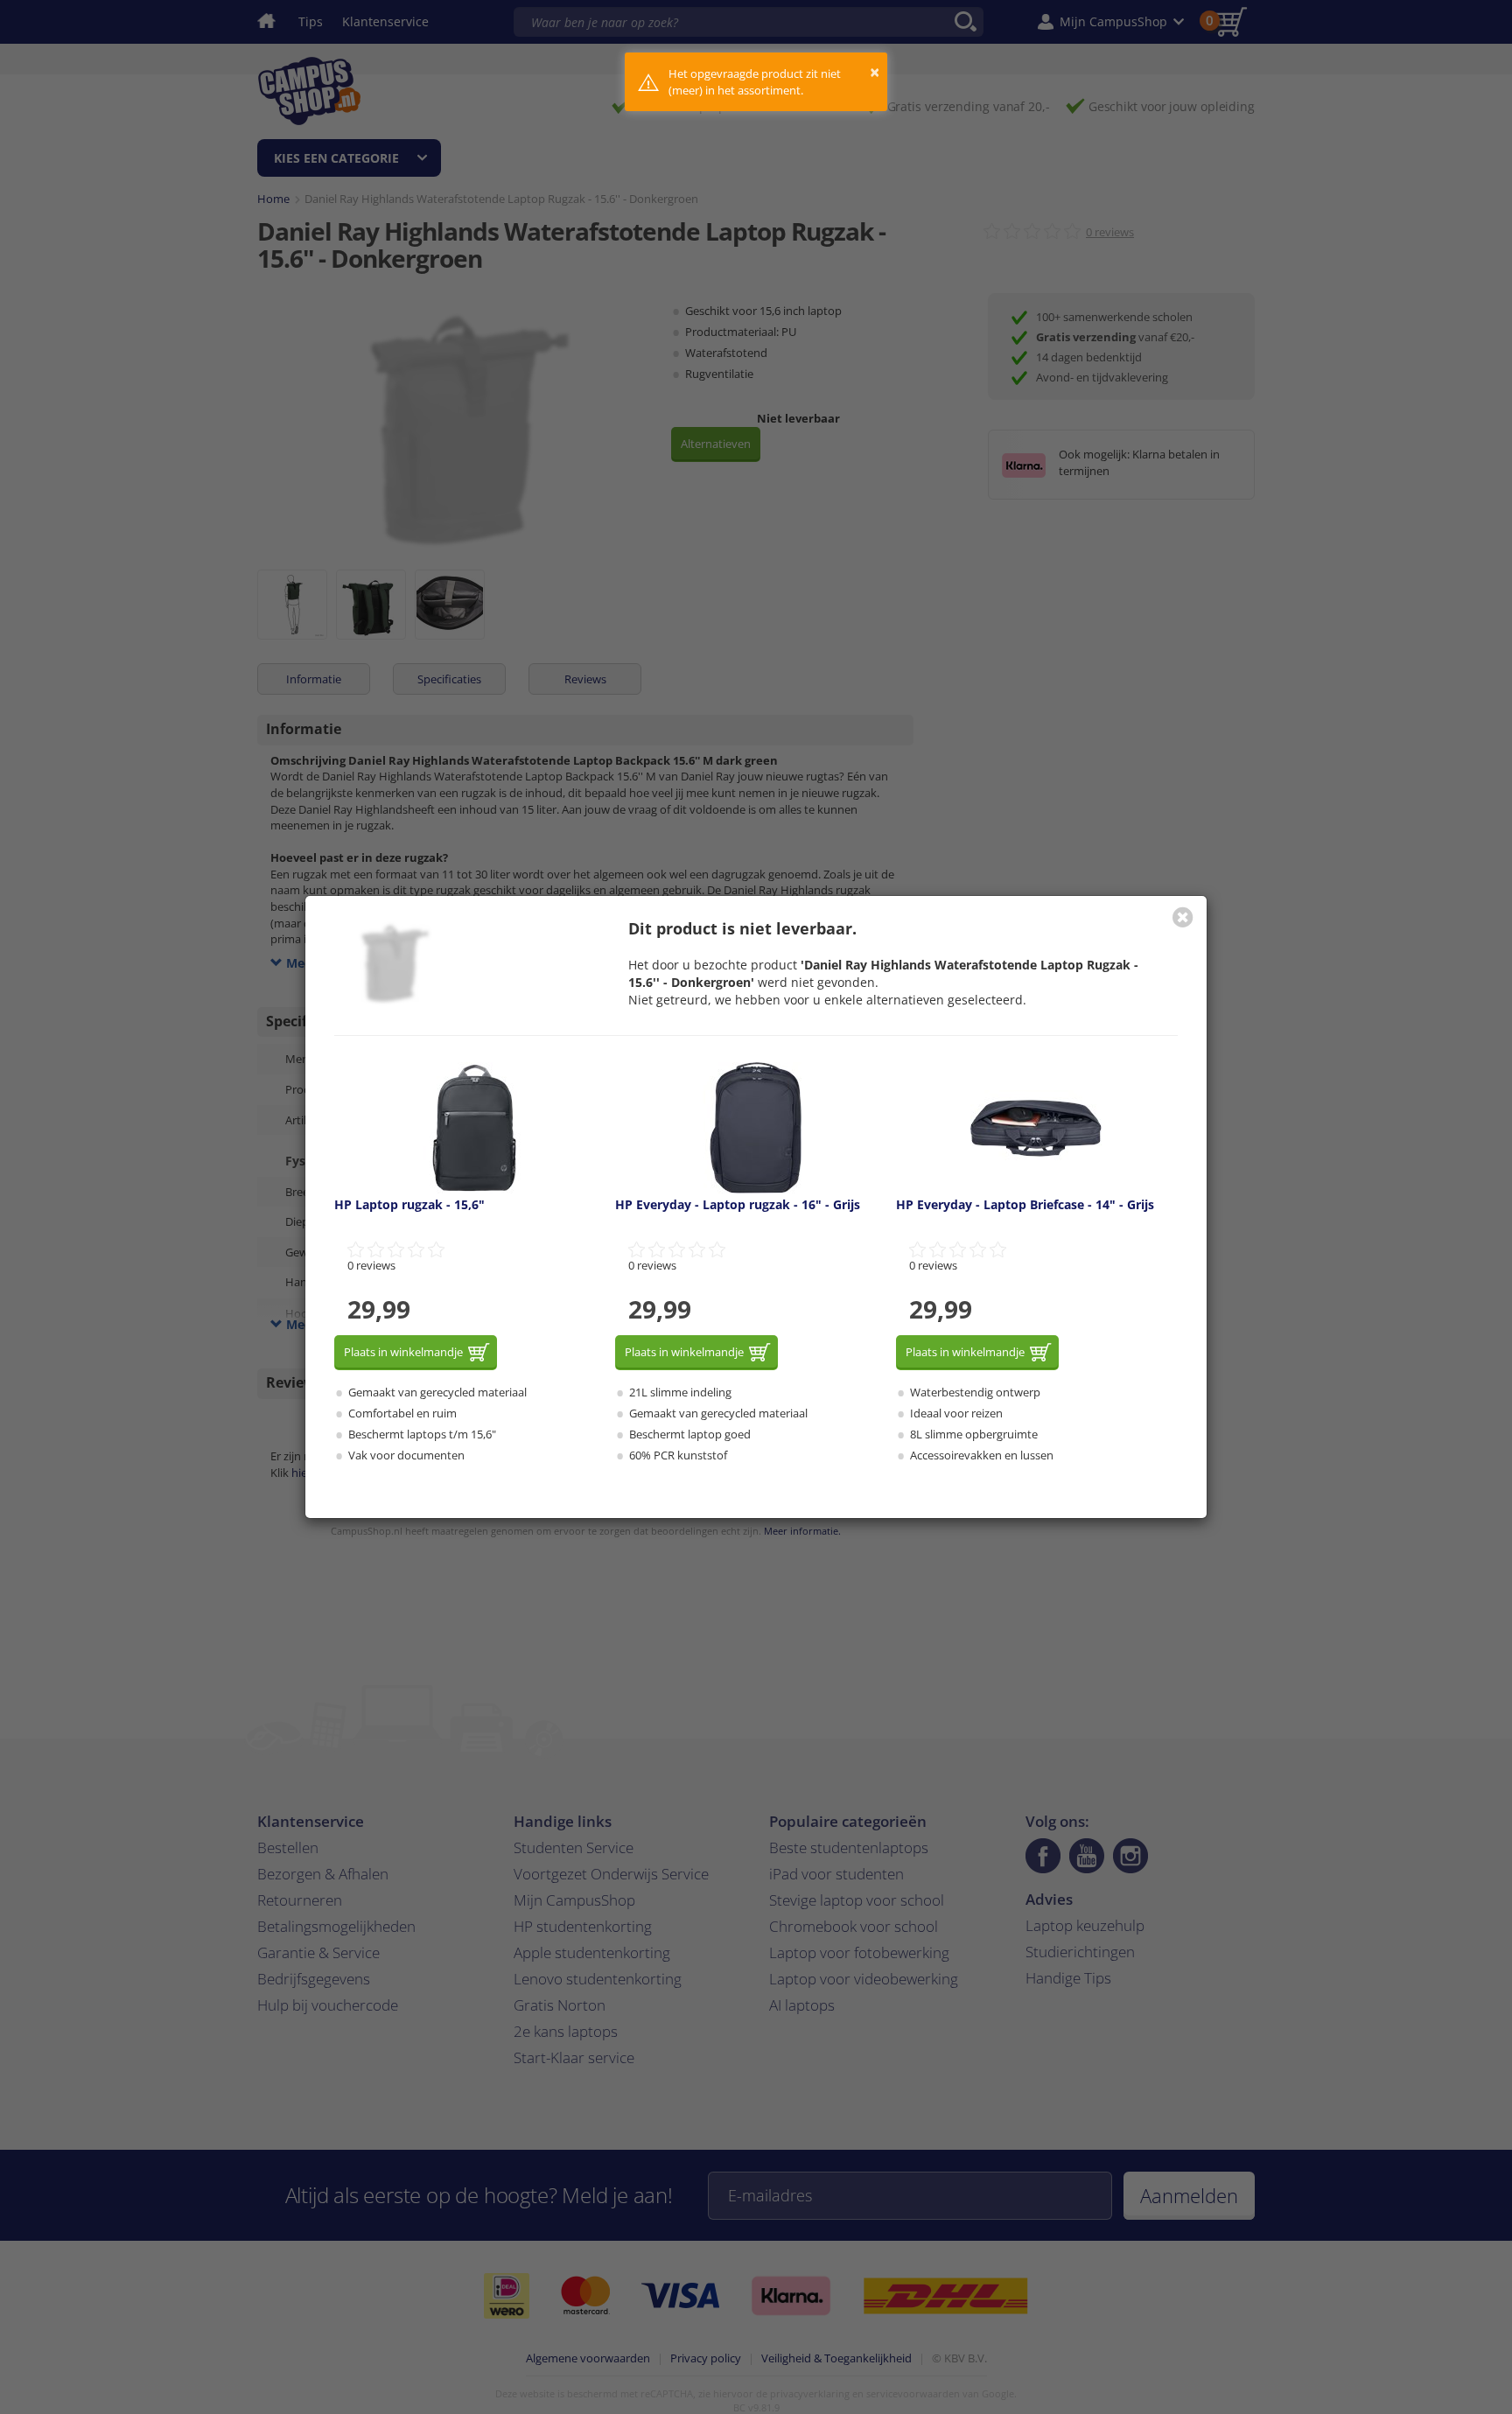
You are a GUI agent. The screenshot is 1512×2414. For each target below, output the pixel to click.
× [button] (875, 72)
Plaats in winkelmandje (403, 1352)
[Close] (1183, 917)
